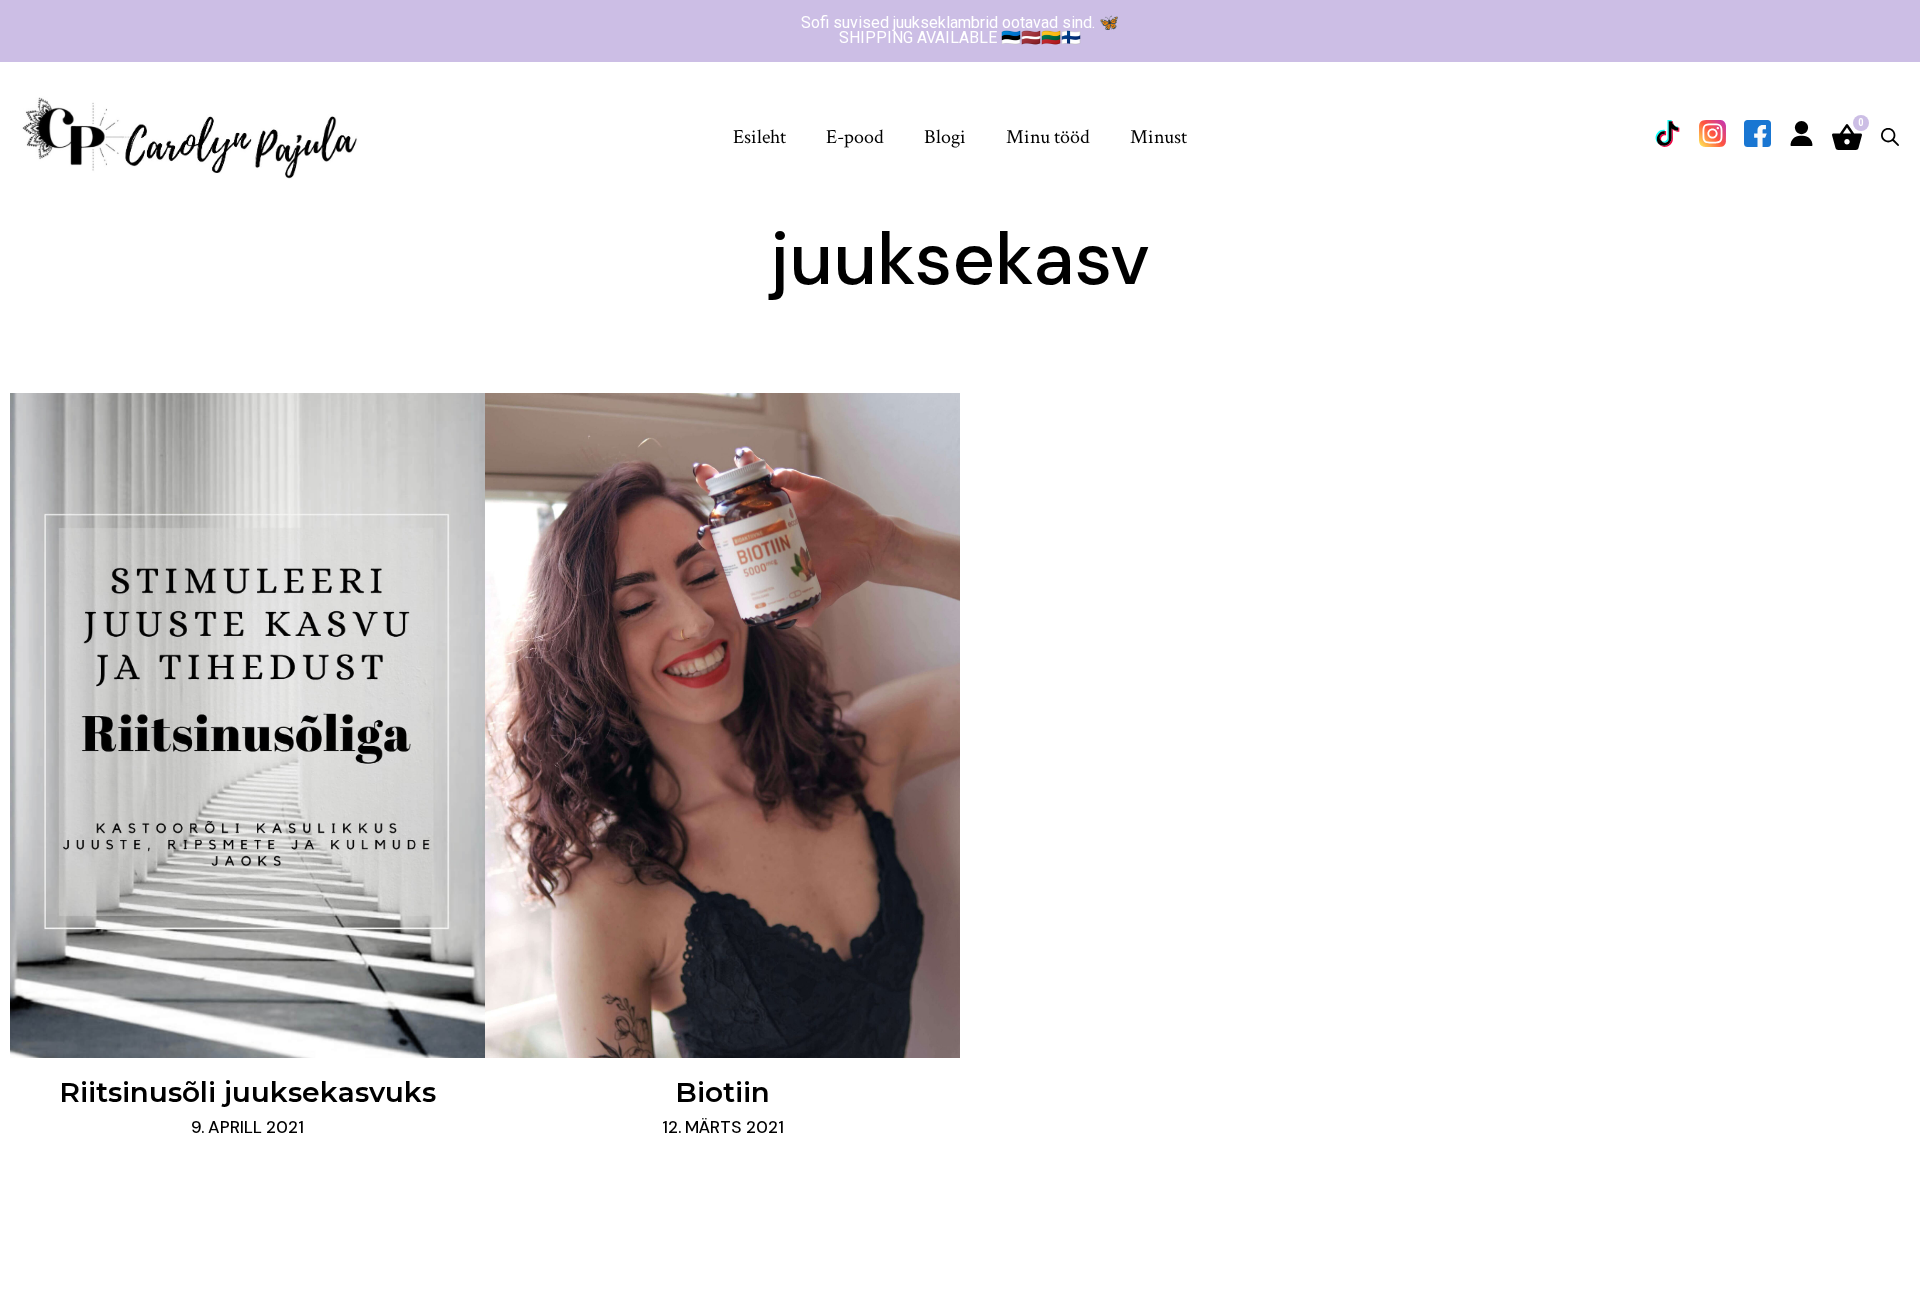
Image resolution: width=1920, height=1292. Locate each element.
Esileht (759, 137)
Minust (1158, 137)
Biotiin (722, 1092)
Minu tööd (1048, 137)
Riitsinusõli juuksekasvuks (247, 1092)
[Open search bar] (1890, 136)
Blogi (945, 137)
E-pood (855, 137)
